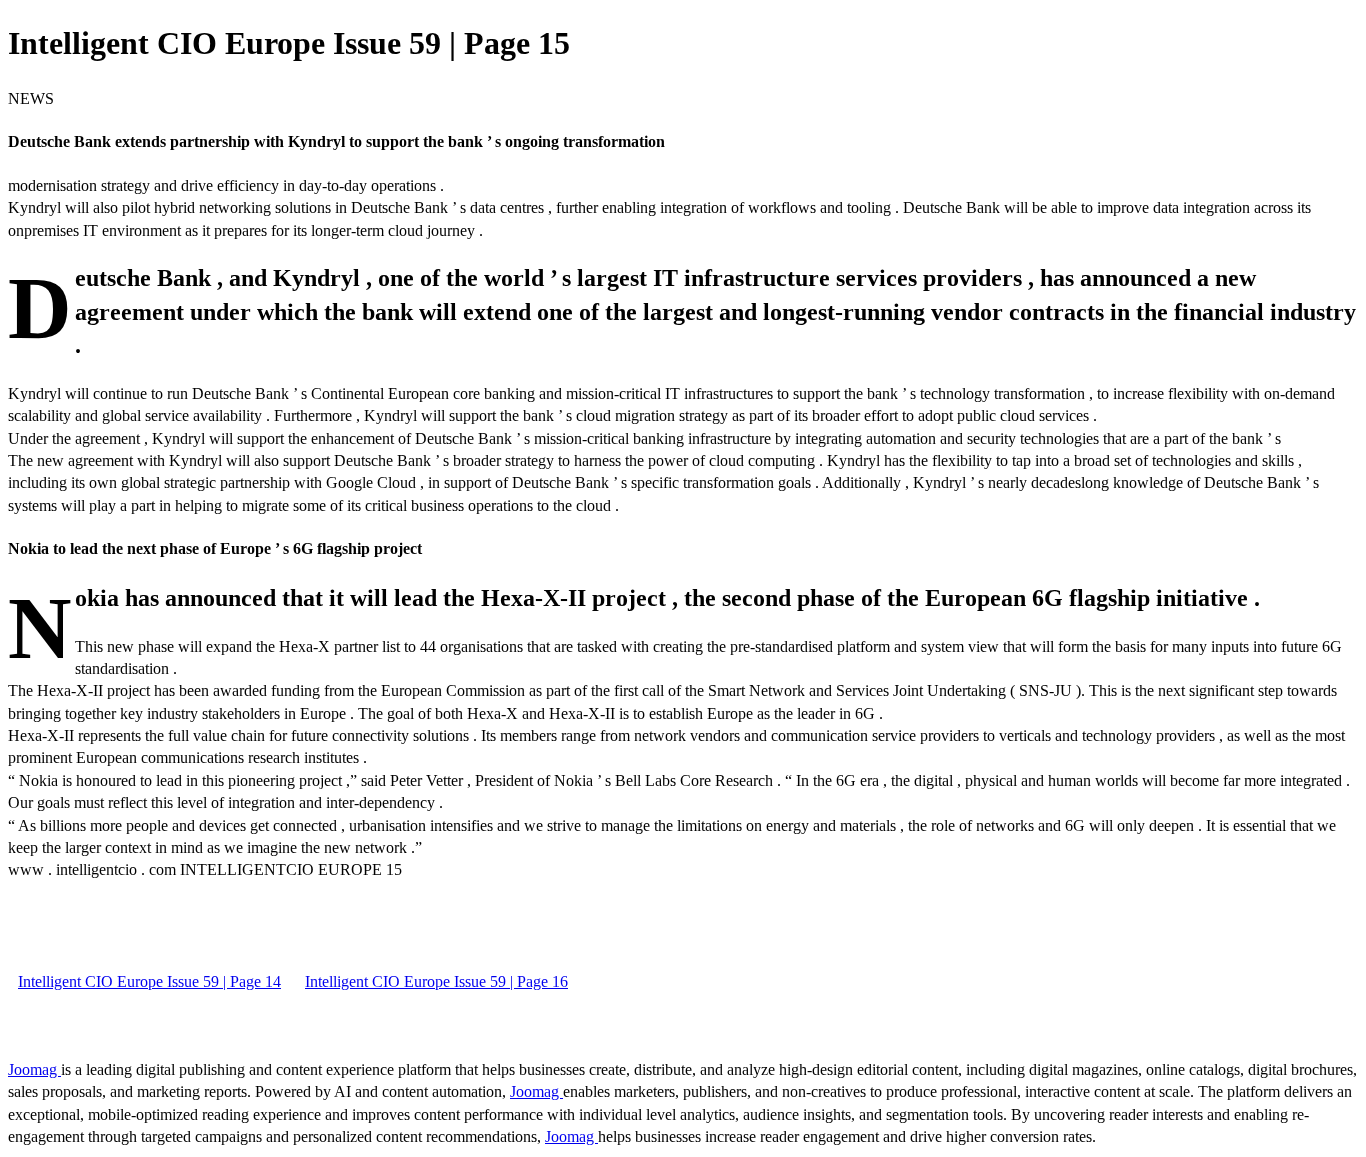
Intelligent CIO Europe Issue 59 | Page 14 (149, 981)
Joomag (34, 1069)
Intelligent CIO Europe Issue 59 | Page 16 (436, 981)
